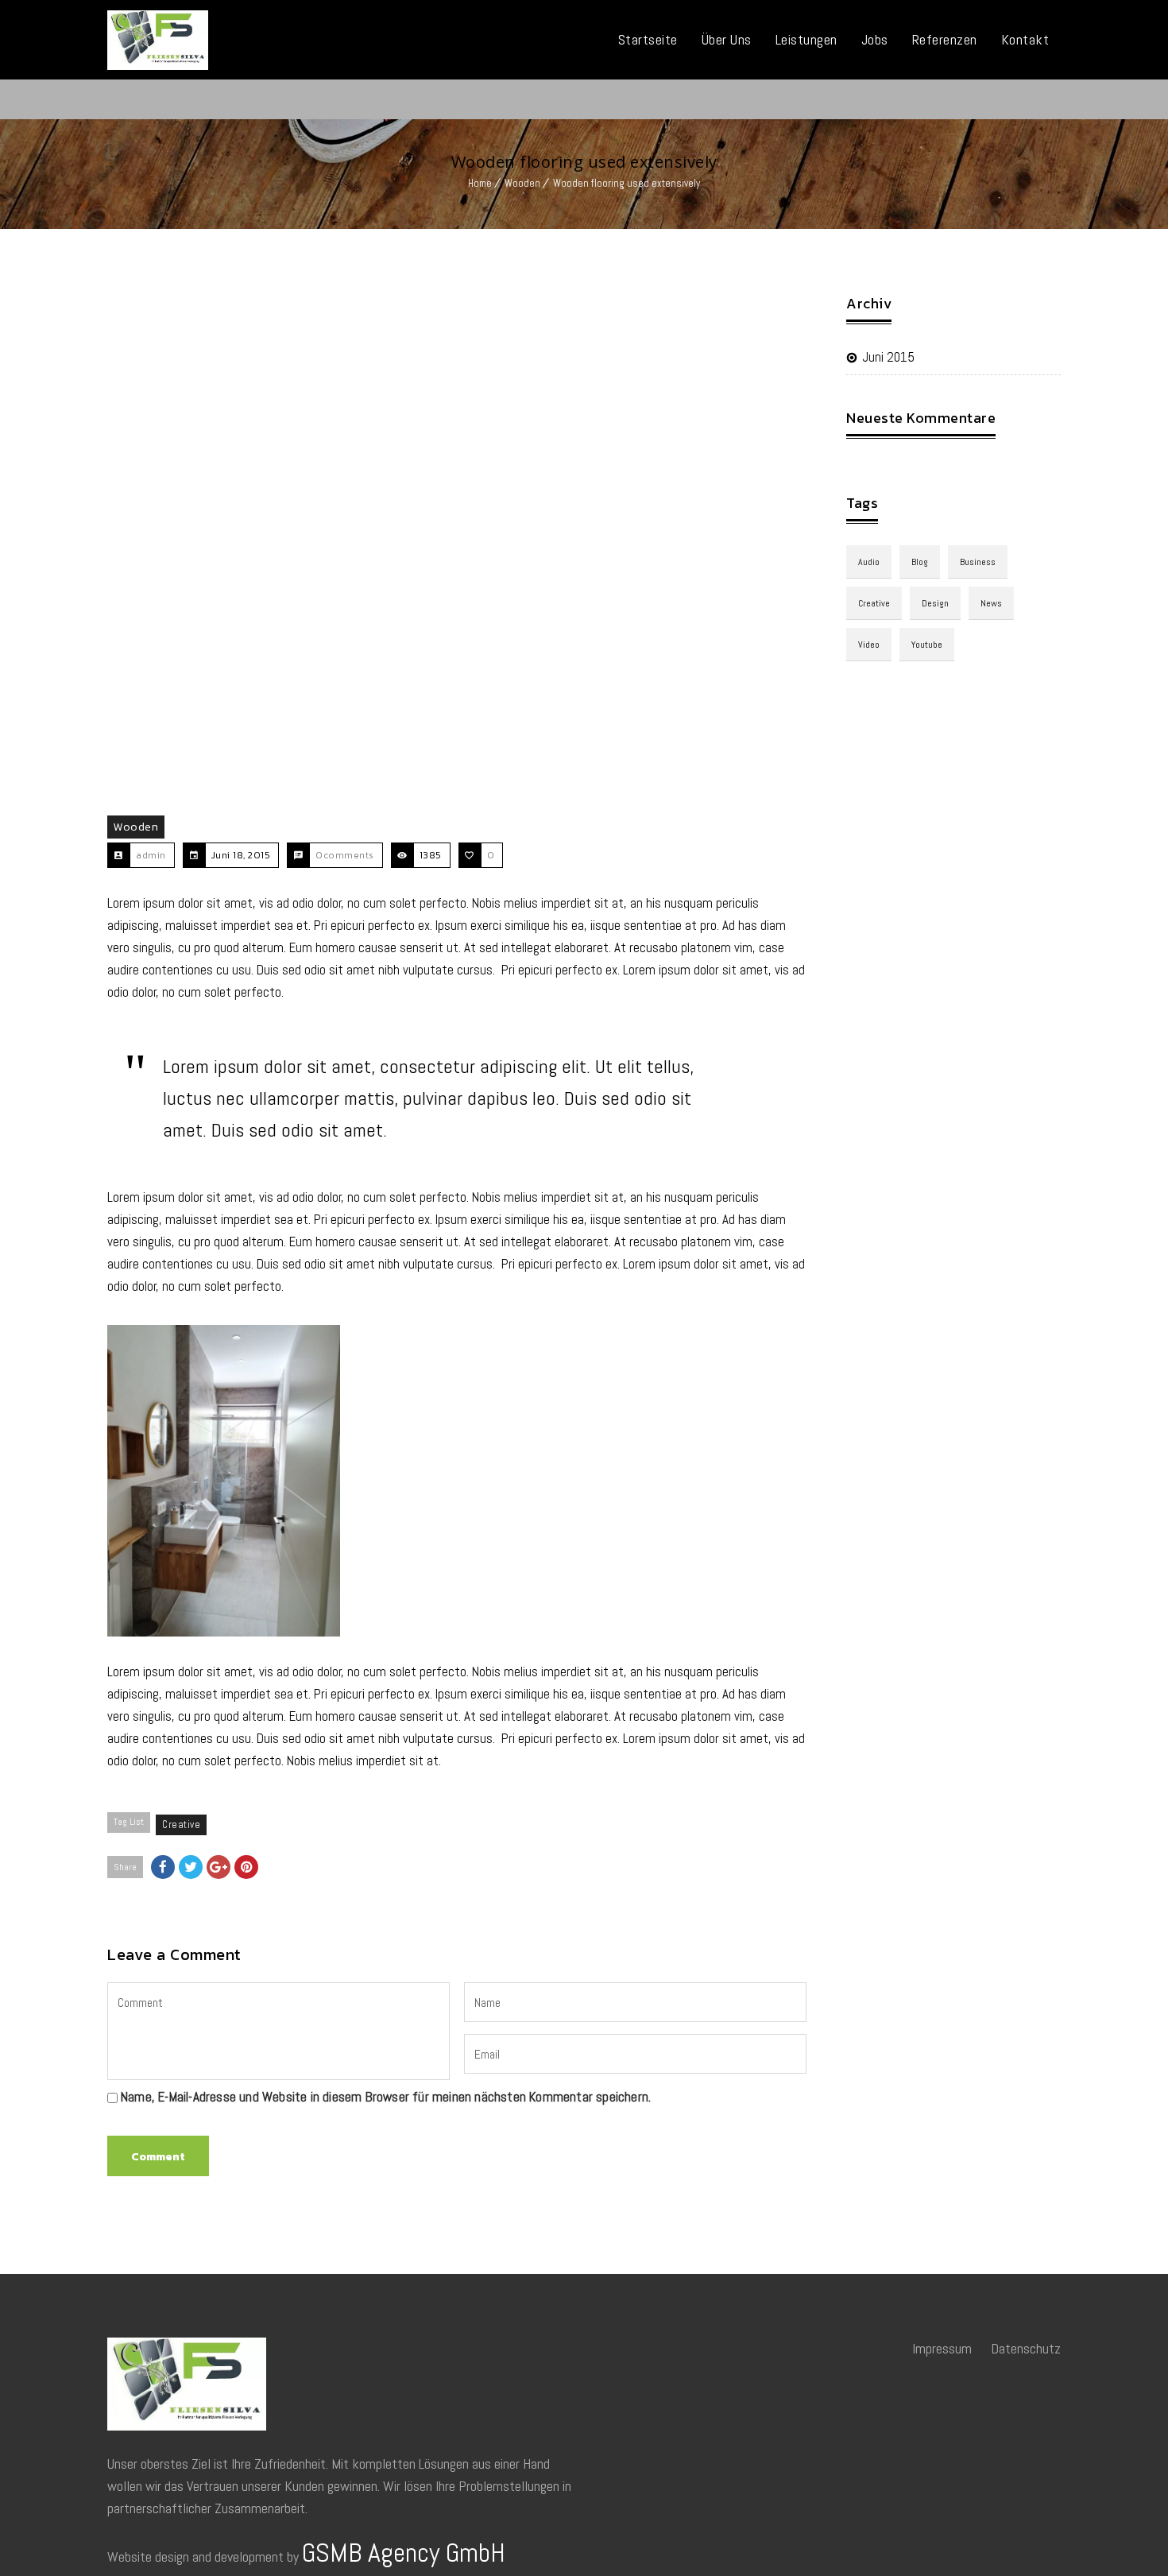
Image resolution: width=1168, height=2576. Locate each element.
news (991, 603)
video (869, 645)
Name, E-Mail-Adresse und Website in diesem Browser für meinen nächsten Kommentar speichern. (386, 2097)
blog (920, 562)
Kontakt (1025, 39)
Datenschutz (1026, 2348)
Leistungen (806, 39)
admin (151, 855)
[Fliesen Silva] (158, 40)
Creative (181, 1825)
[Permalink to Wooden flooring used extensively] (457, 546)
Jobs (875, 39)
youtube (927, 645)
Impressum (942, 2348)
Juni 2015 (888, 357)
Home (480, 183)
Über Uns (727, 39)
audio (869, 562)
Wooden (522, 183)
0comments (345, 855)
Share (125, 1867)
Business (978, 562)
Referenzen (945, 39)
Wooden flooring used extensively (627, 183)
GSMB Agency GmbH (404, 2553)
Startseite (648, 39)
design (935, 603)
